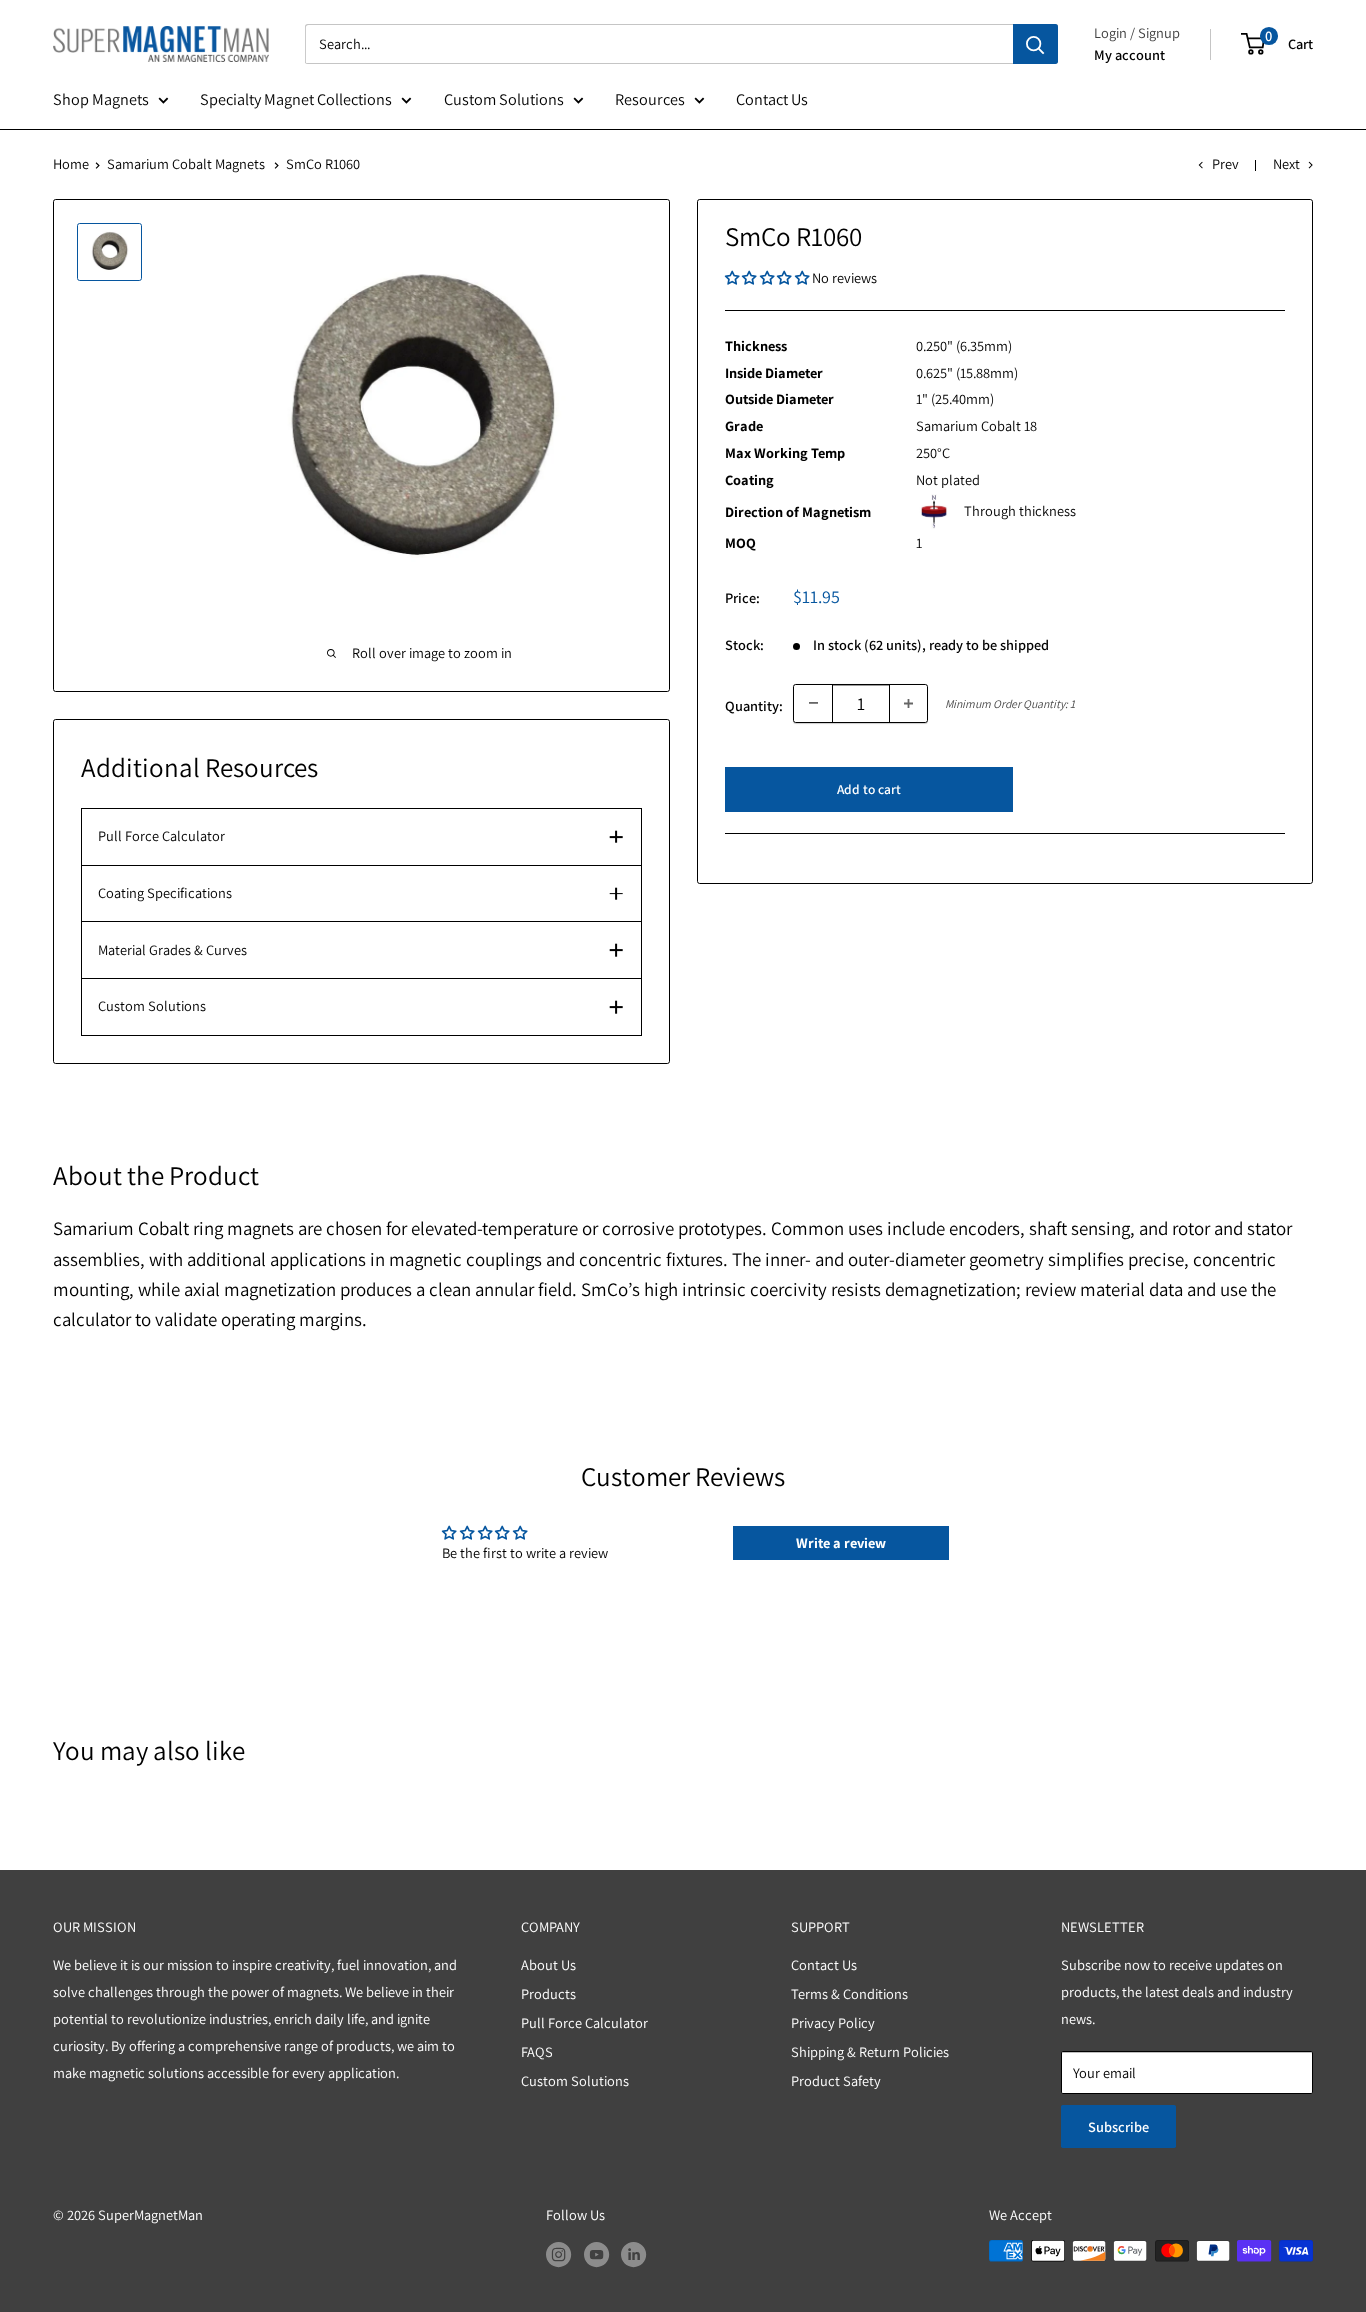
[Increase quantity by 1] (909, 703)
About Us (548, 1964)
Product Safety (836, 2080)
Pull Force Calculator (161, 835)
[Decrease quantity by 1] (813, 703)
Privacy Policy (833, 2022)
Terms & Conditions (849, 1993)
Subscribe (1118, 2126)
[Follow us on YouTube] (596, 2253)
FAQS (537, 2051)
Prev (1225, 163)
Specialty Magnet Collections (296, 99)
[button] (768, 277)
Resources (650, 99)
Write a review (841, 1542)
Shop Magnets (101, 99)
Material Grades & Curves (172, 949)
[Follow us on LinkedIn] (633, 2253)
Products (548, 1993)
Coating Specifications (165, 892)
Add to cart (869, 788)
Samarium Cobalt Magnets (186, 163)
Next (1286, 163)
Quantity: (754, 705)
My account (1129, 54)
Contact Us (772, 99)
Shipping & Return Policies (870, 2051)
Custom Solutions (504, 99)
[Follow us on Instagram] (558, 2253)
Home (71, 163)
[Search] (1035, 44)
